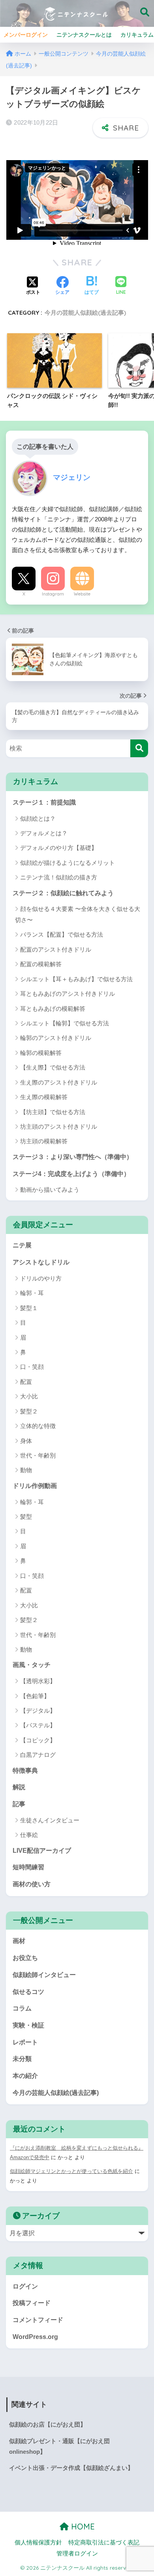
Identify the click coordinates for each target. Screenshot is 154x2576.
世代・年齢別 (38, 1455)
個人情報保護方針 (38, 2542)
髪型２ (29, 1411)
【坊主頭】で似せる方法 (53, 1112)
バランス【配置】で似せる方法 (62, 934)
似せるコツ (28, 1992)
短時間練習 (28, 1867)
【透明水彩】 (38, 1681)
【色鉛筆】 (35, 1696)
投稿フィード (32, 2303)
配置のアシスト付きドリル (56, 949)
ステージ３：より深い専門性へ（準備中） (73, 1157)
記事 (19, 1804)
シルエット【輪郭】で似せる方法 (65, 1023)
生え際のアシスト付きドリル (59, 1082)
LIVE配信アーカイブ (42, 1851)
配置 (26, 1382)
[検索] (139, 748)
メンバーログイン (26, 35)
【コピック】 (38, 1740)
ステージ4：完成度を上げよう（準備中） (71, 1174)
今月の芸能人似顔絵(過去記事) (85, 313)
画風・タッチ (32, 1665)
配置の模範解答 (41, 964)
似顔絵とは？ (38, 819)
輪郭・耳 (32, 1293)
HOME (82, 2527)
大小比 (29, 1396)
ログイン (25, 2286)
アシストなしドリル (41, 1262)
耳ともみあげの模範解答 (53, 1009)
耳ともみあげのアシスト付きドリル (68, 994)
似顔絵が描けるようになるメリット (68, 863)
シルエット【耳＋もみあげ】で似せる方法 (76, 979)
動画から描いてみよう (50, 1190)
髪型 (26, 1517)
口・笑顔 (32, 1367)
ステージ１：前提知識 (44, 802)
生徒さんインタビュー (50, 1820)
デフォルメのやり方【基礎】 (59, 848)
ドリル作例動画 (35, 1486)
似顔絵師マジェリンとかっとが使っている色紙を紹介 (71, 2171)
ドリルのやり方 (41, 1278)
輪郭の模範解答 (41, 1053)
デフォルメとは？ (44, 833)
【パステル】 (38, 1725)
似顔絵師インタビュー (44, 1975)
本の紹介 (25, 2076)
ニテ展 (22, 1245)
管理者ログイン (77, 2554)
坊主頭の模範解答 (44, 1141)
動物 (26, 1470)
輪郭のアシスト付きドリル (56, 1038)
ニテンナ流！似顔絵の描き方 (59, 877)
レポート (25, 2042)
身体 (26, 1441)
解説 (19, 1787)
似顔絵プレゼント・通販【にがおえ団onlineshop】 (59, 2446)
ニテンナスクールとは (84, 35)
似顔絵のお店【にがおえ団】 (48, 2425)
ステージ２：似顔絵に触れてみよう (63, 893)
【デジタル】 (38, 1711)
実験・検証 (28, 2025)
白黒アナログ (38, 1755)
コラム (22, 2008)
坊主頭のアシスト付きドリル (59, 1127)
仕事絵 (29, 1835)
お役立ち (25, 1958)
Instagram (53, 594)
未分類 (22, 2059)
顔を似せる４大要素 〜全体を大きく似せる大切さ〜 (78, 914)
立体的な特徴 (38, 1426)
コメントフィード (38, 2320)
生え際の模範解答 (44, 1097)
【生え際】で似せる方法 (53, 1067)
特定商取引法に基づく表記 (104, 2542)
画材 (19, 1941)
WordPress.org (35, 2337)
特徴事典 (25, 1771)
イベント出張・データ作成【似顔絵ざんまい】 (71, 2468)
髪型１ (29, 1308)
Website (82, 594)
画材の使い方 (32, 1884)
